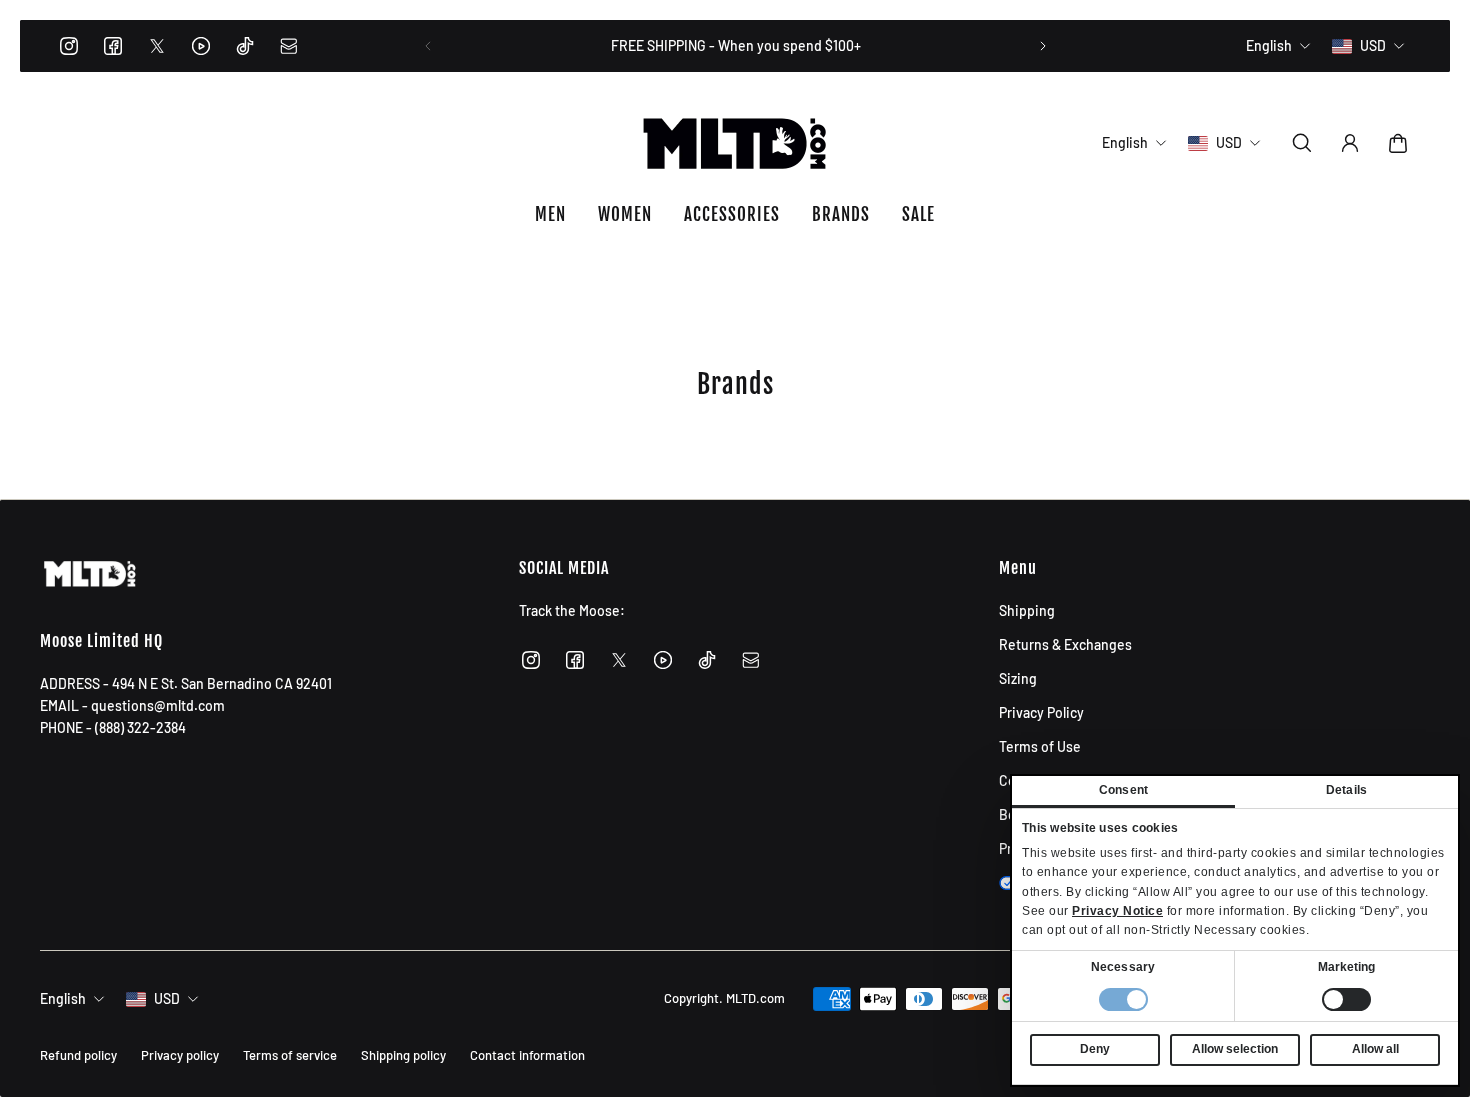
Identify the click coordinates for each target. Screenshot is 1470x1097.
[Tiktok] (245, 46)
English (63, 998)
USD (167, 998)
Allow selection (1235, 1049)
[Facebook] (113, 46)
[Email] (289, 46)
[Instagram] (69, 46)
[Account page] (1350, 143)
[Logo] (735, 143)
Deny (1095, 1049)
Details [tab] (1346, 790)
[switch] (1346, 999)
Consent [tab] (1123, 790)
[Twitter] (157, 46)
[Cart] (1398, 143)
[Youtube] (201, 46)
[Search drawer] (1302, 143)
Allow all (1375, 1049)
